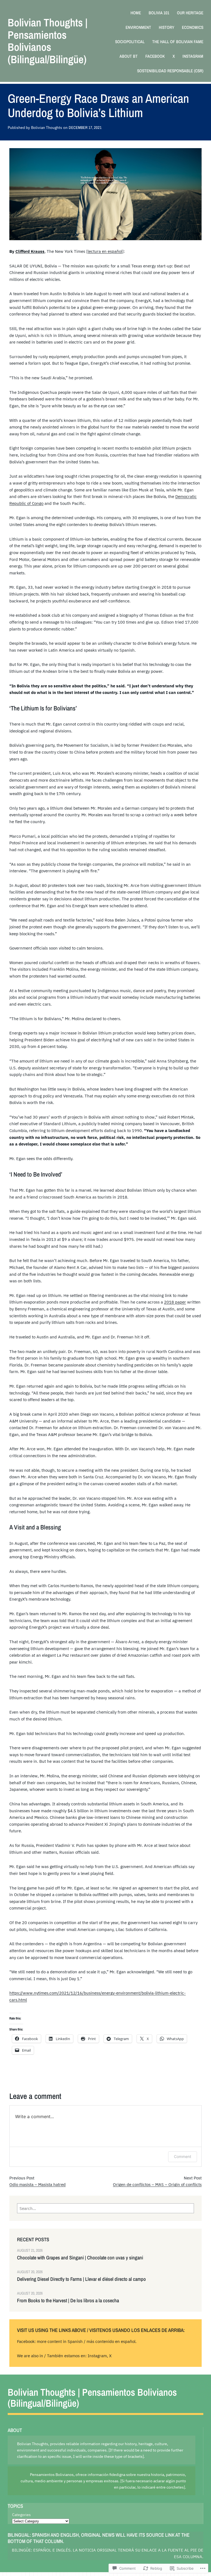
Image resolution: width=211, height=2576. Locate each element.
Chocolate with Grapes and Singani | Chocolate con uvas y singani (80, 2258)
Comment (183, 2156)
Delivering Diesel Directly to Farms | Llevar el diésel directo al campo (81, 2279)
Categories (21, 2515)
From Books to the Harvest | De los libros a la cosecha (68, 2301)
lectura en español (105, 251)
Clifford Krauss (30, 251)
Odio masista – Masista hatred (38, 2184)
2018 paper (175, 1302)
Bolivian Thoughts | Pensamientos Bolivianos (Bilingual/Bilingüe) (48, 41)
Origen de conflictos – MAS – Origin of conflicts (157, 2184)
